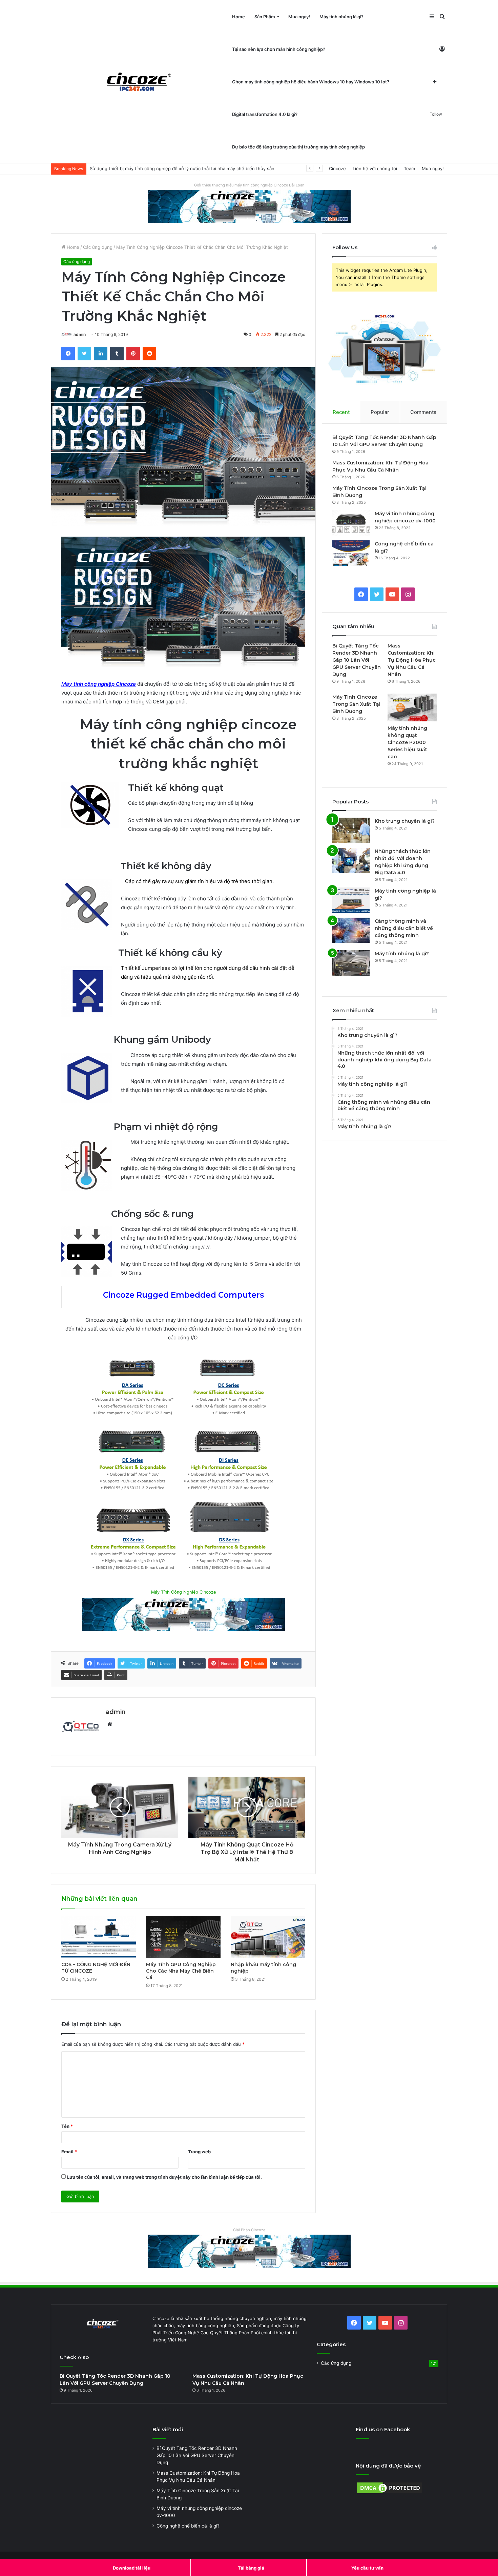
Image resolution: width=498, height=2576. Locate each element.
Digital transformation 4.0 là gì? (265, 114)
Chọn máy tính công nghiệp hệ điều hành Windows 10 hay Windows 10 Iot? (311, 82)
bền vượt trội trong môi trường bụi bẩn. (226, 829)
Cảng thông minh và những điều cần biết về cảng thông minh (404, 928)
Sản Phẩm (265, 17)
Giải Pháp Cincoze (249, 2230)
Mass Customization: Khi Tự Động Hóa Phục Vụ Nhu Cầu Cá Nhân (412, 660)
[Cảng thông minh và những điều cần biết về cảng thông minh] (351, 930)
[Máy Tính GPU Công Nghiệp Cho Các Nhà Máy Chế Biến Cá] (183, 1937)
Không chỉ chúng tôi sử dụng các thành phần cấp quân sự (194, 1159)
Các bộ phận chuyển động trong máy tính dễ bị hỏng (191, 803)
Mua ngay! (299, 17)
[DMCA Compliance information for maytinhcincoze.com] (390, 2493)
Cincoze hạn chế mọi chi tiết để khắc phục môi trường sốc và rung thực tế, (209, 1229)
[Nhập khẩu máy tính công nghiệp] (268, 1937)
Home (238, 17)
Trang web (199, 2152)
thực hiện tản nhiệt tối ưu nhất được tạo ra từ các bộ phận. (199, 1090)
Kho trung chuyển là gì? (405, 821)
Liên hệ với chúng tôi (375, 168)
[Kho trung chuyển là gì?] (351, 830)
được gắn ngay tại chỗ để (150, 907)
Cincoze (337, 168)
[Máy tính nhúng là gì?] (351, 963)
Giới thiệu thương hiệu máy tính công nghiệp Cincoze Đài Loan (249, 185)
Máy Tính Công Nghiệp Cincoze (183, 1592)
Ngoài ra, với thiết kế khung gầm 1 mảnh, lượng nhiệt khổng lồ (200, 1081)
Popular (380, 412)
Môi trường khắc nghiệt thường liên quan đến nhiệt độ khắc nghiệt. (206, 1142)
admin (80, 334)
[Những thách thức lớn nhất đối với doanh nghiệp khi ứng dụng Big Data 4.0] (351, 861)
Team (409, 168)
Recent (341, 412)
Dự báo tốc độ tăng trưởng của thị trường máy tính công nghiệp (298, 147)
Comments (423, 412)
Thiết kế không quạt (176, 788)
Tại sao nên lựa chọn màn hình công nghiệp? (279, 49)
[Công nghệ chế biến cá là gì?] (351, 553)
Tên (67, 2126)
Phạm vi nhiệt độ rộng (140, 1127)
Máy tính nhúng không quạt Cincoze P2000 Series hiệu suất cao (407, 742)
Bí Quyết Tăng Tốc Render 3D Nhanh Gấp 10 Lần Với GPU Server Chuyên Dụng (357, 660)
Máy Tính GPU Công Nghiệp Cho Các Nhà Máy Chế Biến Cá (181, 1971)
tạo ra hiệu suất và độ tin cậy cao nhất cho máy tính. (238, 907)
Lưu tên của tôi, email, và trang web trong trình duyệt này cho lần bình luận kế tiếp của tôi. (164, 2177)
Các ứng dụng (98, 247)
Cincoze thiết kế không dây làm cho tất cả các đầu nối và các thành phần (207, 898)
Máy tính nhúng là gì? (341, 17)
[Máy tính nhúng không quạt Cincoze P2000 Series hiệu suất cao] (412, 707)
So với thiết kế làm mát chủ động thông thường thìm (190, 820)
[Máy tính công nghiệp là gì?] (351, 900)
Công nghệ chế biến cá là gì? (188, 2526)
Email (69, 2152)
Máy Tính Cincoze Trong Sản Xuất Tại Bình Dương (356, 704)
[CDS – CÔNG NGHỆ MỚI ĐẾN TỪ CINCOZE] (99, 1937)
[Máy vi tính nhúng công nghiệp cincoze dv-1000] (351, 523)
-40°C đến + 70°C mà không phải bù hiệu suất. (217, 1177)
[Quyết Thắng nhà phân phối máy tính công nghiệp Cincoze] (139, 82)
